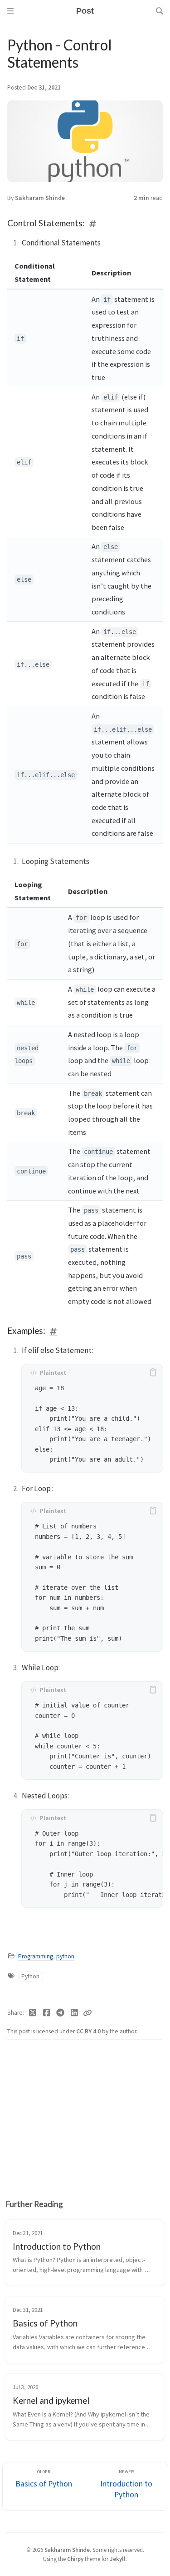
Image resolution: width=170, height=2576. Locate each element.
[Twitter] (33, 2013)
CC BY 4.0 (89, 2031)
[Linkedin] (75, 2013)
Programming (36, 1956)
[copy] (153, 1373)
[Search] (160, 11)
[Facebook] (47, 2013)
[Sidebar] (10, 11)
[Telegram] (61, 2013)
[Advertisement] (85, 2113)
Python (30, 1976)
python (65, 1956)
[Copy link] (87, 2013)
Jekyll (118, 2559)
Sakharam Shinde (40, 198)
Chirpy (75, 2559)
